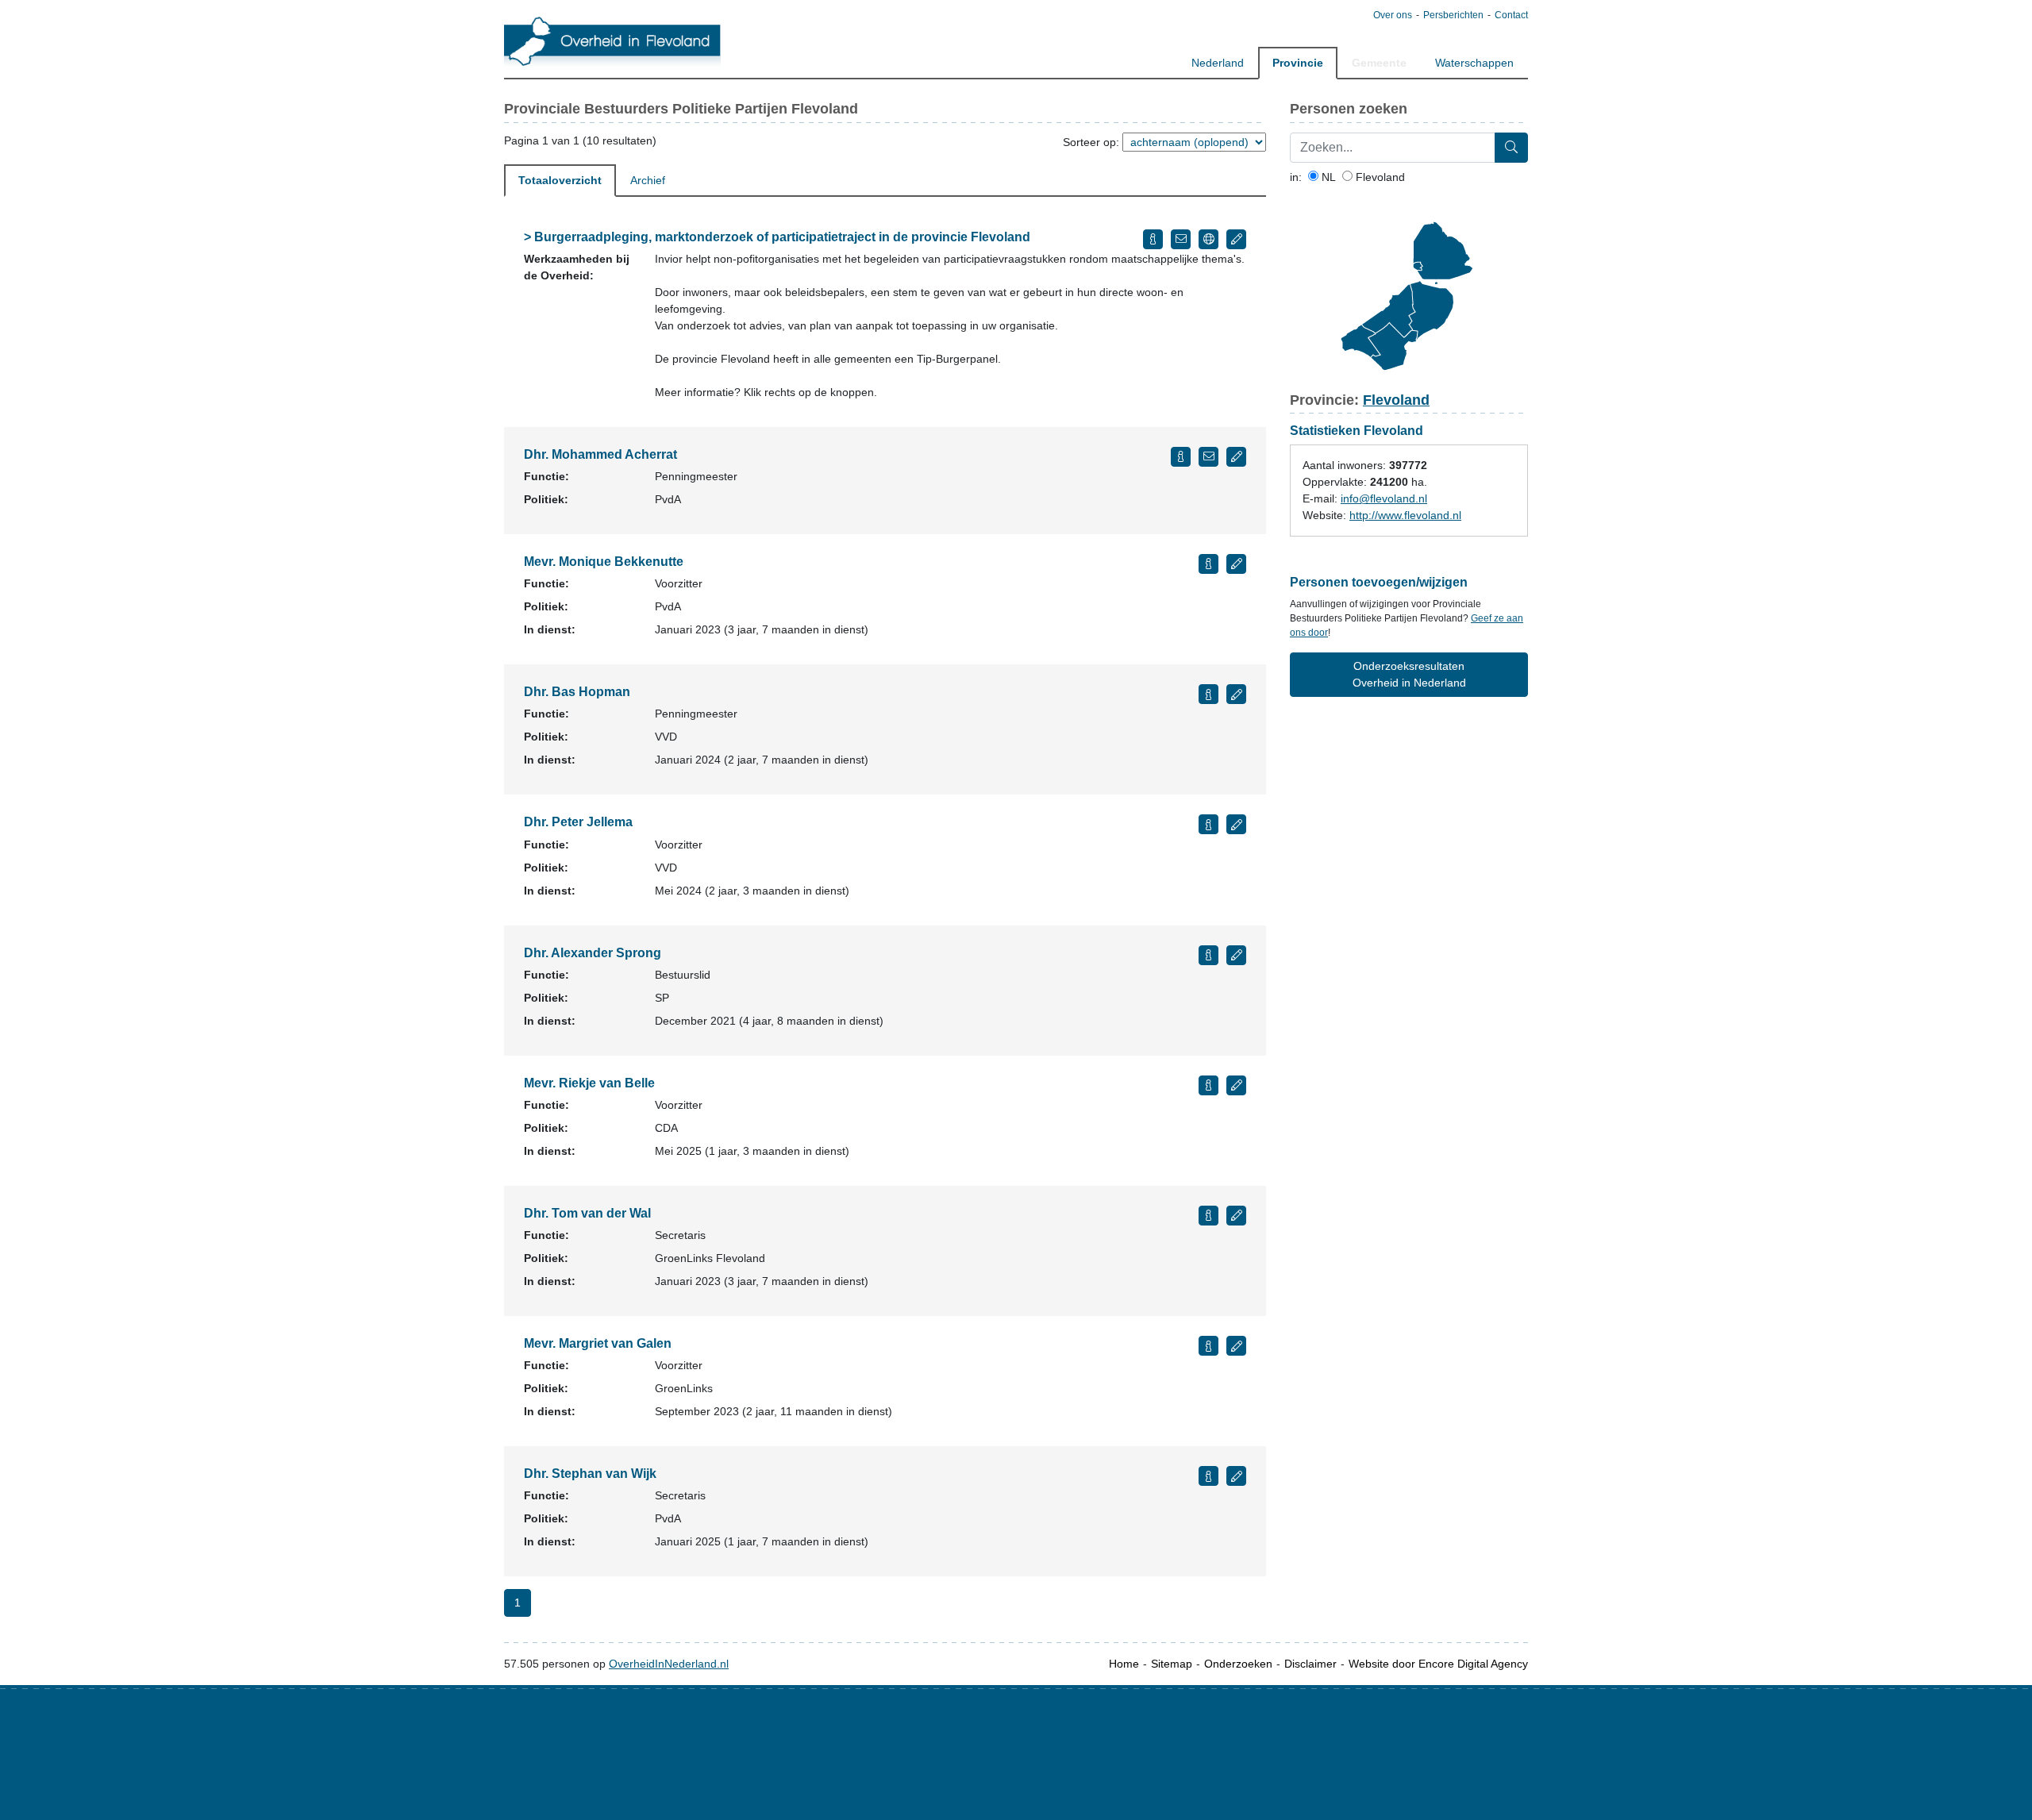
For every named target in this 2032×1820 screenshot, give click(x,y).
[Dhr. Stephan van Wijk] (1208, 1476)
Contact (1511, 15)
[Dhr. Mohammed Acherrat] (1181, 457)
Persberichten (1453, 15)
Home (1124, 1664)
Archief (648, 180)
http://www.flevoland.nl (1405, 515)
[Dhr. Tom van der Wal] (1208, 1216)
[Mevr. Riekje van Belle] (1208, 1085)
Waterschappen (1474, 63)
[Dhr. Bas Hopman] (1208, 694)
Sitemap (1172, 1664)
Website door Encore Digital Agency (1438, 1664)
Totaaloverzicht (560, 180)
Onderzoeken (1238, 1664)
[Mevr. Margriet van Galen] (1208, 1346)
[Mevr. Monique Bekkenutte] (1208, 564)
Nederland (1218, 63)
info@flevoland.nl (1384, 498)
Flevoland (1379, 177)
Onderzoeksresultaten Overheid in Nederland (1409, 674)
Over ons (1393, 15)
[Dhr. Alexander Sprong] (1208, 955)
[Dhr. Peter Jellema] (1208, 824)
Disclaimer (1310, 1664)
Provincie (1298, 63)
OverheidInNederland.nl (669, 1664)
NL (1327, 177)
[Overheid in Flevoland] (612, 40)
